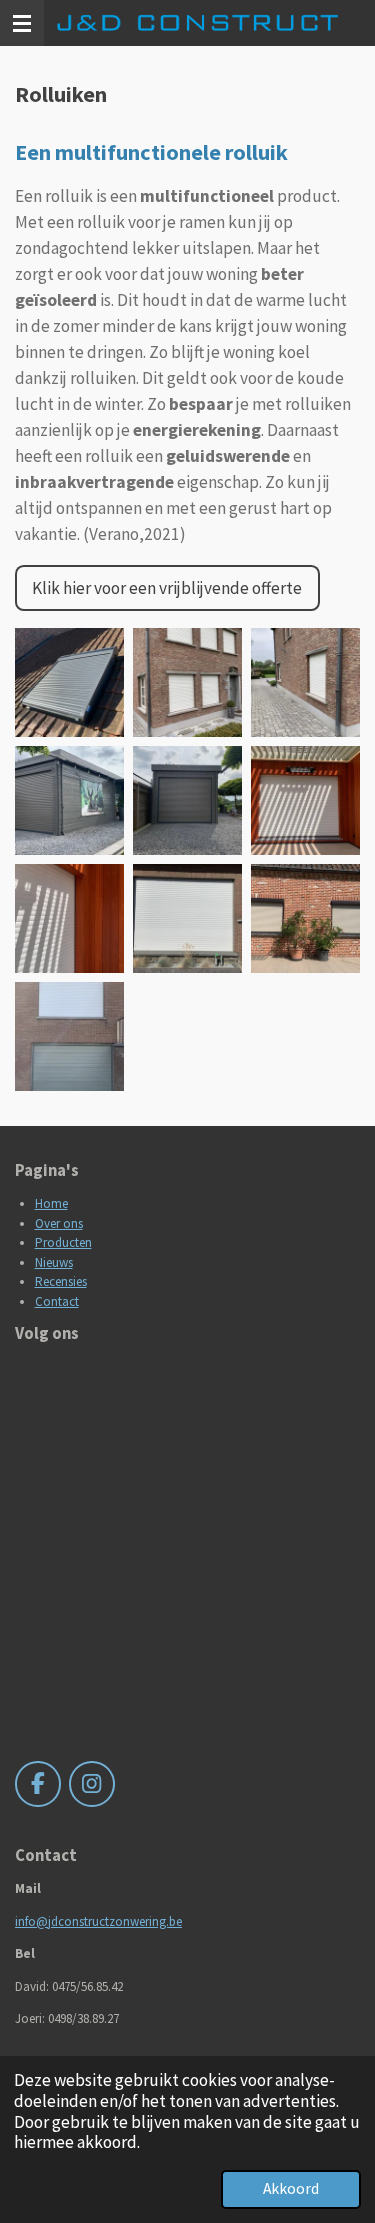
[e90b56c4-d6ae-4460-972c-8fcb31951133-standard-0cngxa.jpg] (305, 918)
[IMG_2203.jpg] (188, 683)
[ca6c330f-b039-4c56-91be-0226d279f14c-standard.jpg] (188, 801)
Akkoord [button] (291, 2188)
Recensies (61, 1281)
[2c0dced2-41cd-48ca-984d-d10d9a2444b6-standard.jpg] (70, 801)
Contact (57, 1301)
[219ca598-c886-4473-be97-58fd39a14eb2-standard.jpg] (70, 1036)
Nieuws (54, 1262)
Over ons (59, 1223)
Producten (63, 1242)
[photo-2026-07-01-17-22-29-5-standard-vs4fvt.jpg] (70, 918)
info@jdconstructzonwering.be (98, 1921)
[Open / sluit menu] (22, 23)
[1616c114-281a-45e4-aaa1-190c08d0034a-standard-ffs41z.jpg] (188, 918)
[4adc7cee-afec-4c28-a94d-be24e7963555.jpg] (70, 683)
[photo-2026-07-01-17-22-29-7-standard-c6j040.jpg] (305, 801)
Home (51, 1203)
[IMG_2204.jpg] (305, 683)
